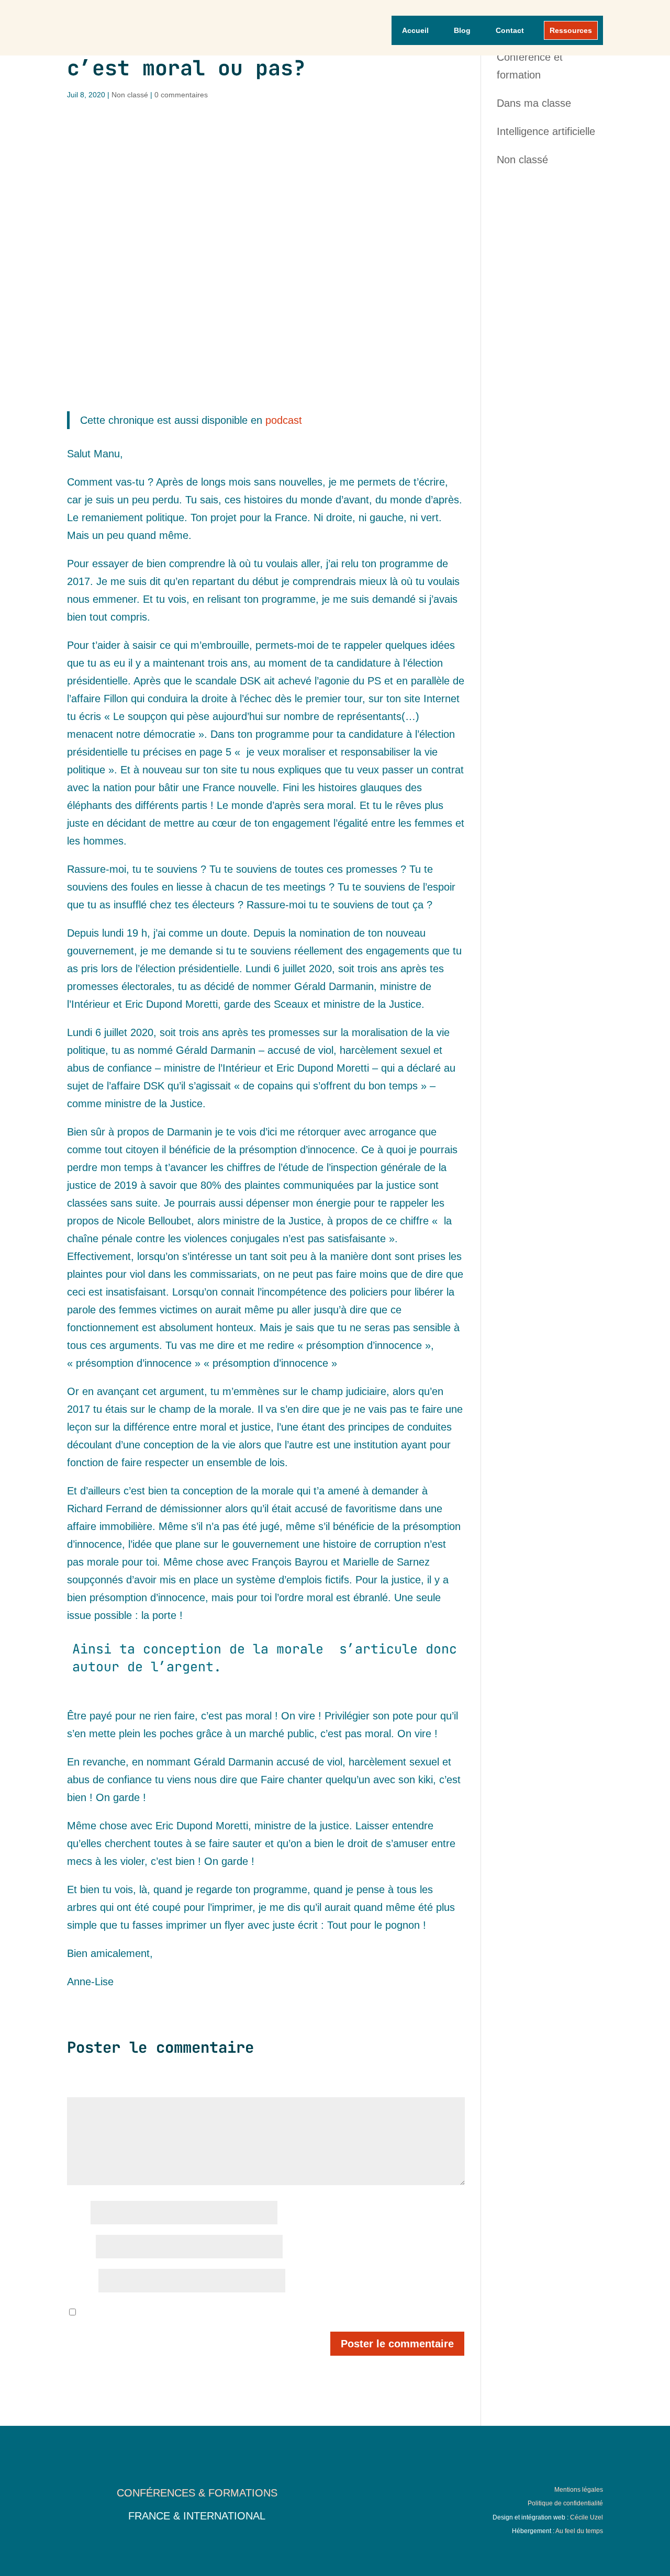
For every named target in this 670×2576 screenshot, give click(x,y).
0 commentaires (181, 95)
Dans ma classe (534, 103)
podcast (284, 420)
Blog (462, 30)
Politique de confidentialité (565, 2503)
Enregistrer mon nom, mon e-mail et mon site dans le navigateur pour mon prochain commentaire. (244, 2313)
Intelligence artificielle (546, 131)
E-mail (80, 2247)
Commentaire (92, 2089)
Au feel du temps (579, 2531)
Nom (77, 2213)
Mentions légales (579, 2490)
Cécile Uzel (587, 2517)
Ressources (571, 30)
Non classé (130, 95)
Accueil (415, 30)
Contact (510, 30)
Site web (81, 2281)
